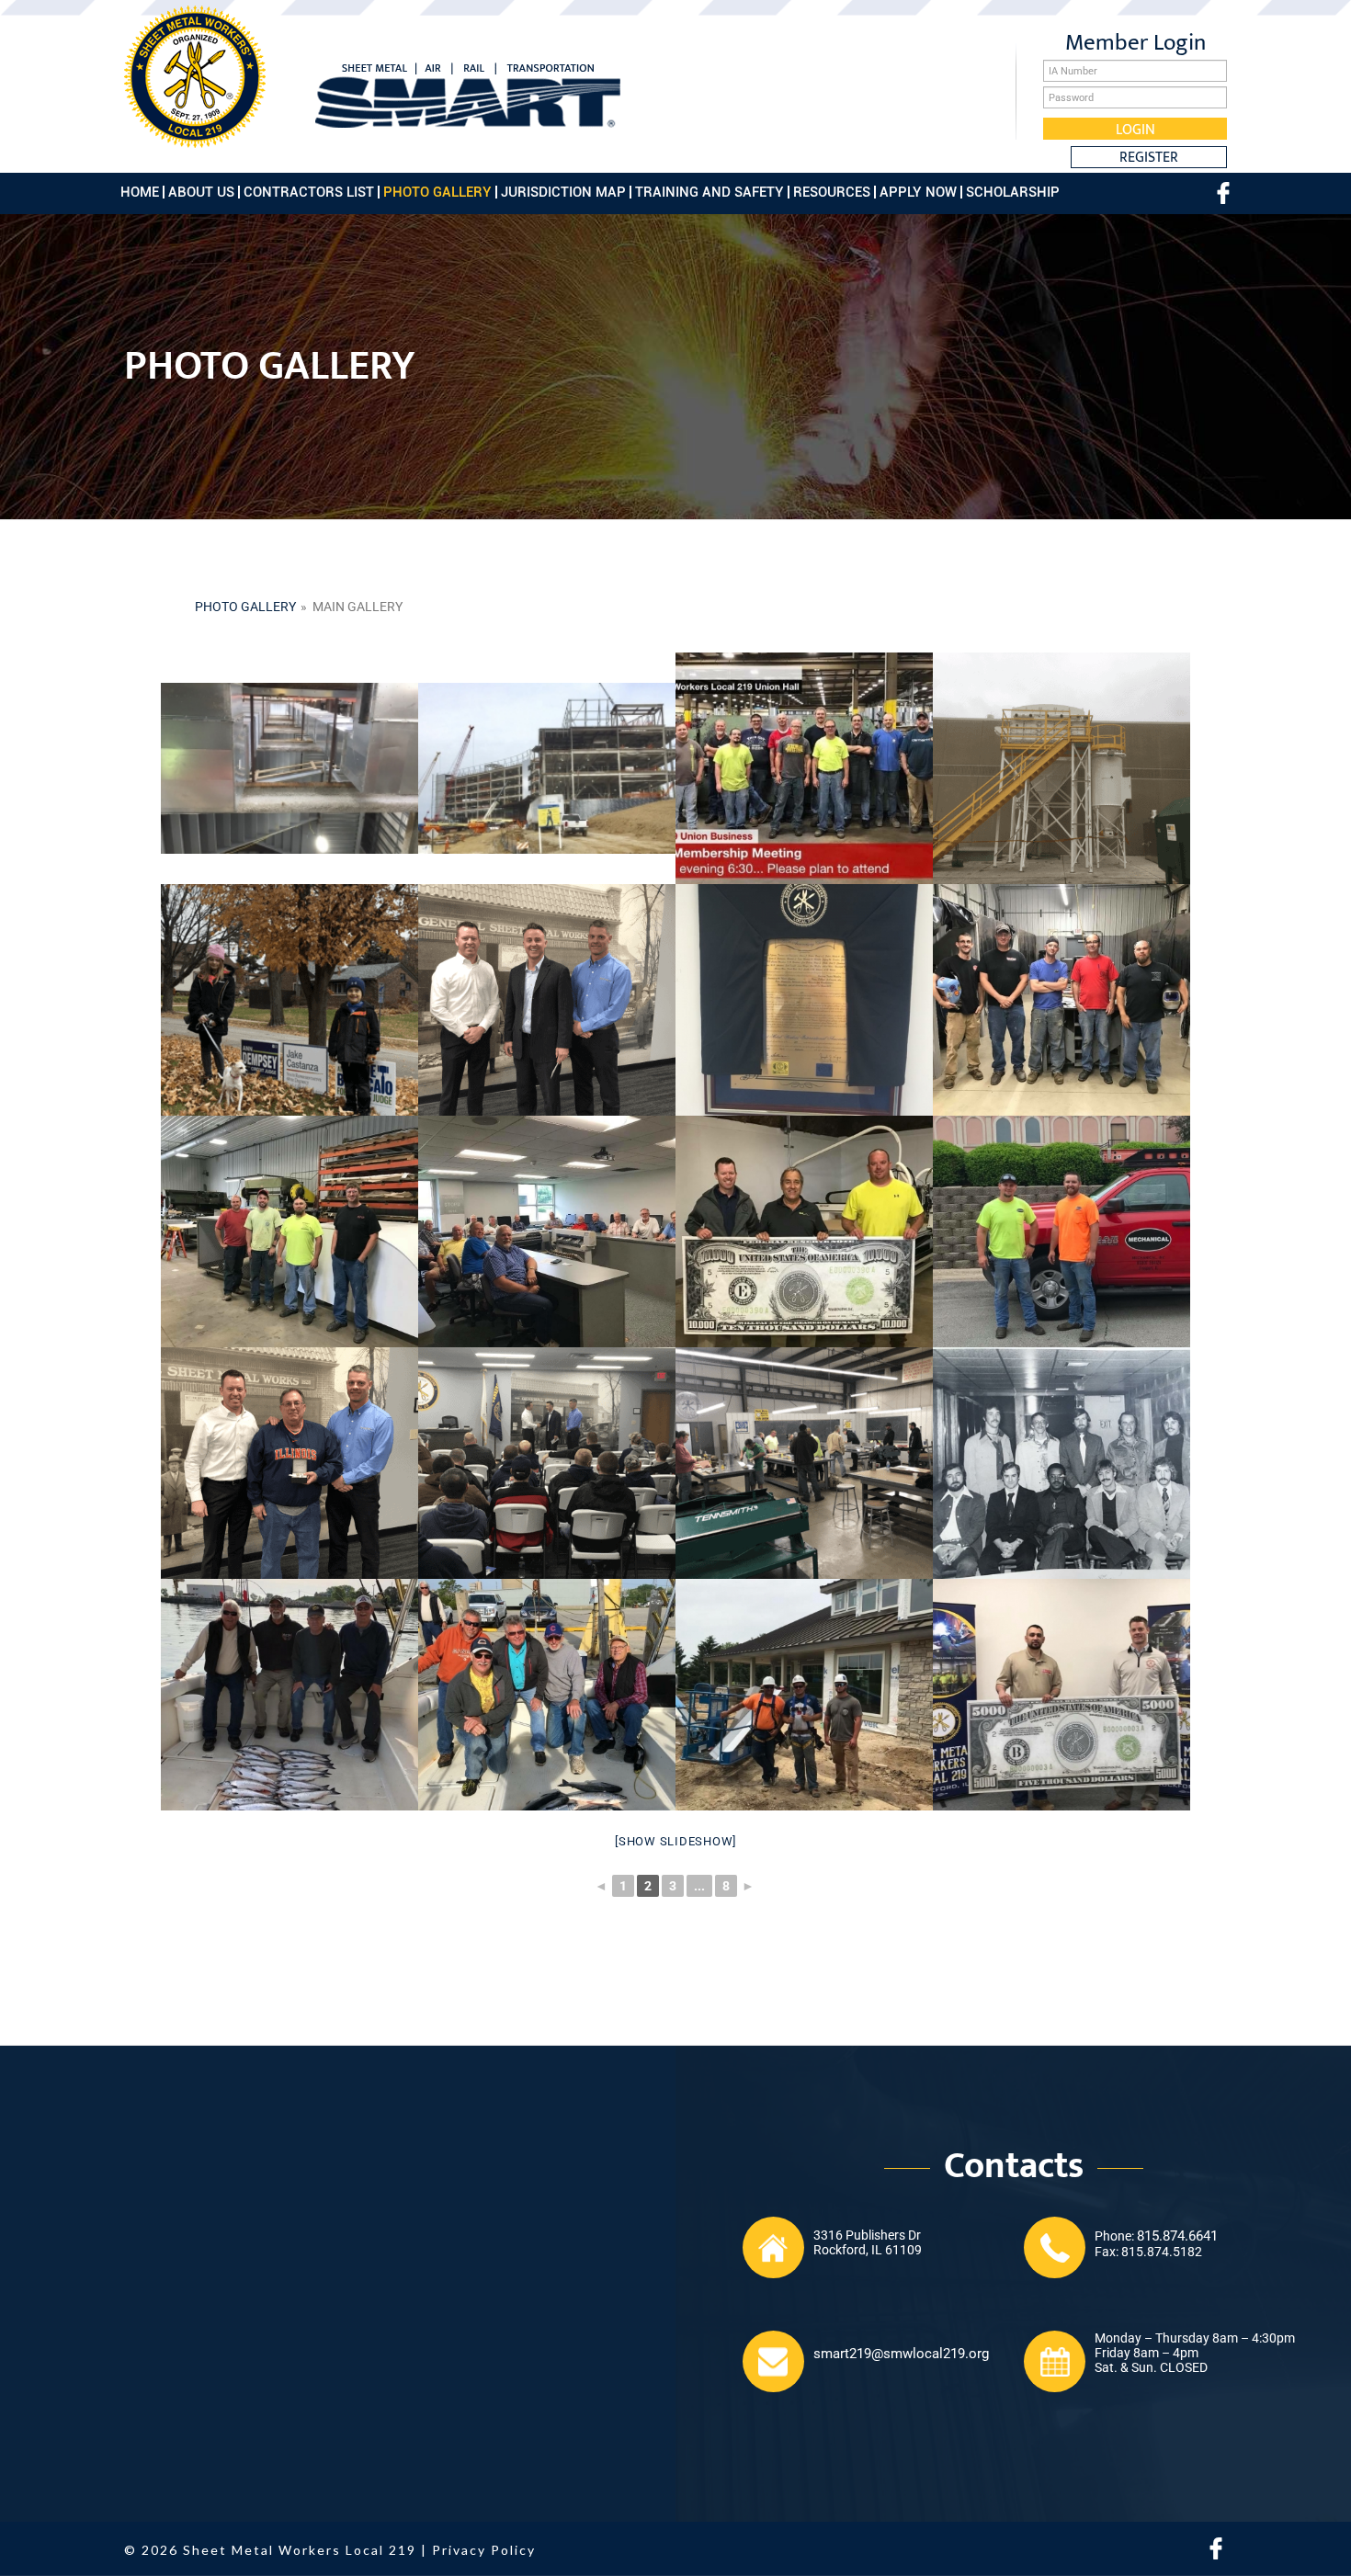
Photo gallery (245, 607)
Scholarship (1013, 192)
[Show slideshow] (675, 1841)
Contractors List (309, 192)
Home (140, 192)
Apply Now (918, 192)
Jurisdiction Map (563, 192)
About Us (201, 192)
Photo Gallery (437, 192)
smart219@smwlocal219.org (901, 2354)
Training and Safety (710, 192)
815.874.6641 (1177, 2236)
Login (1135, 129)
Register (1149, 157)
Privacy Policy (484, 2550)
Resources (832, 192)
